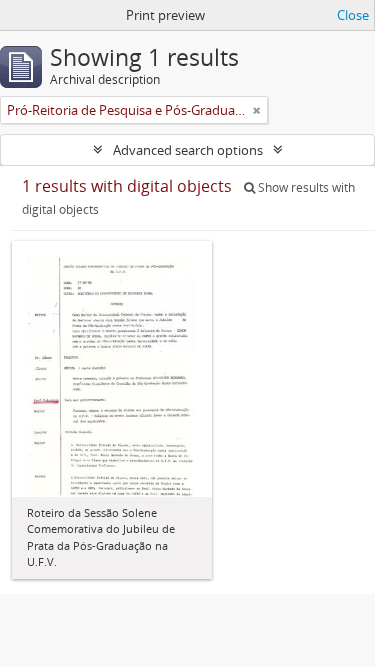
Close (353, 15)
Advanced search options (188, 150)
